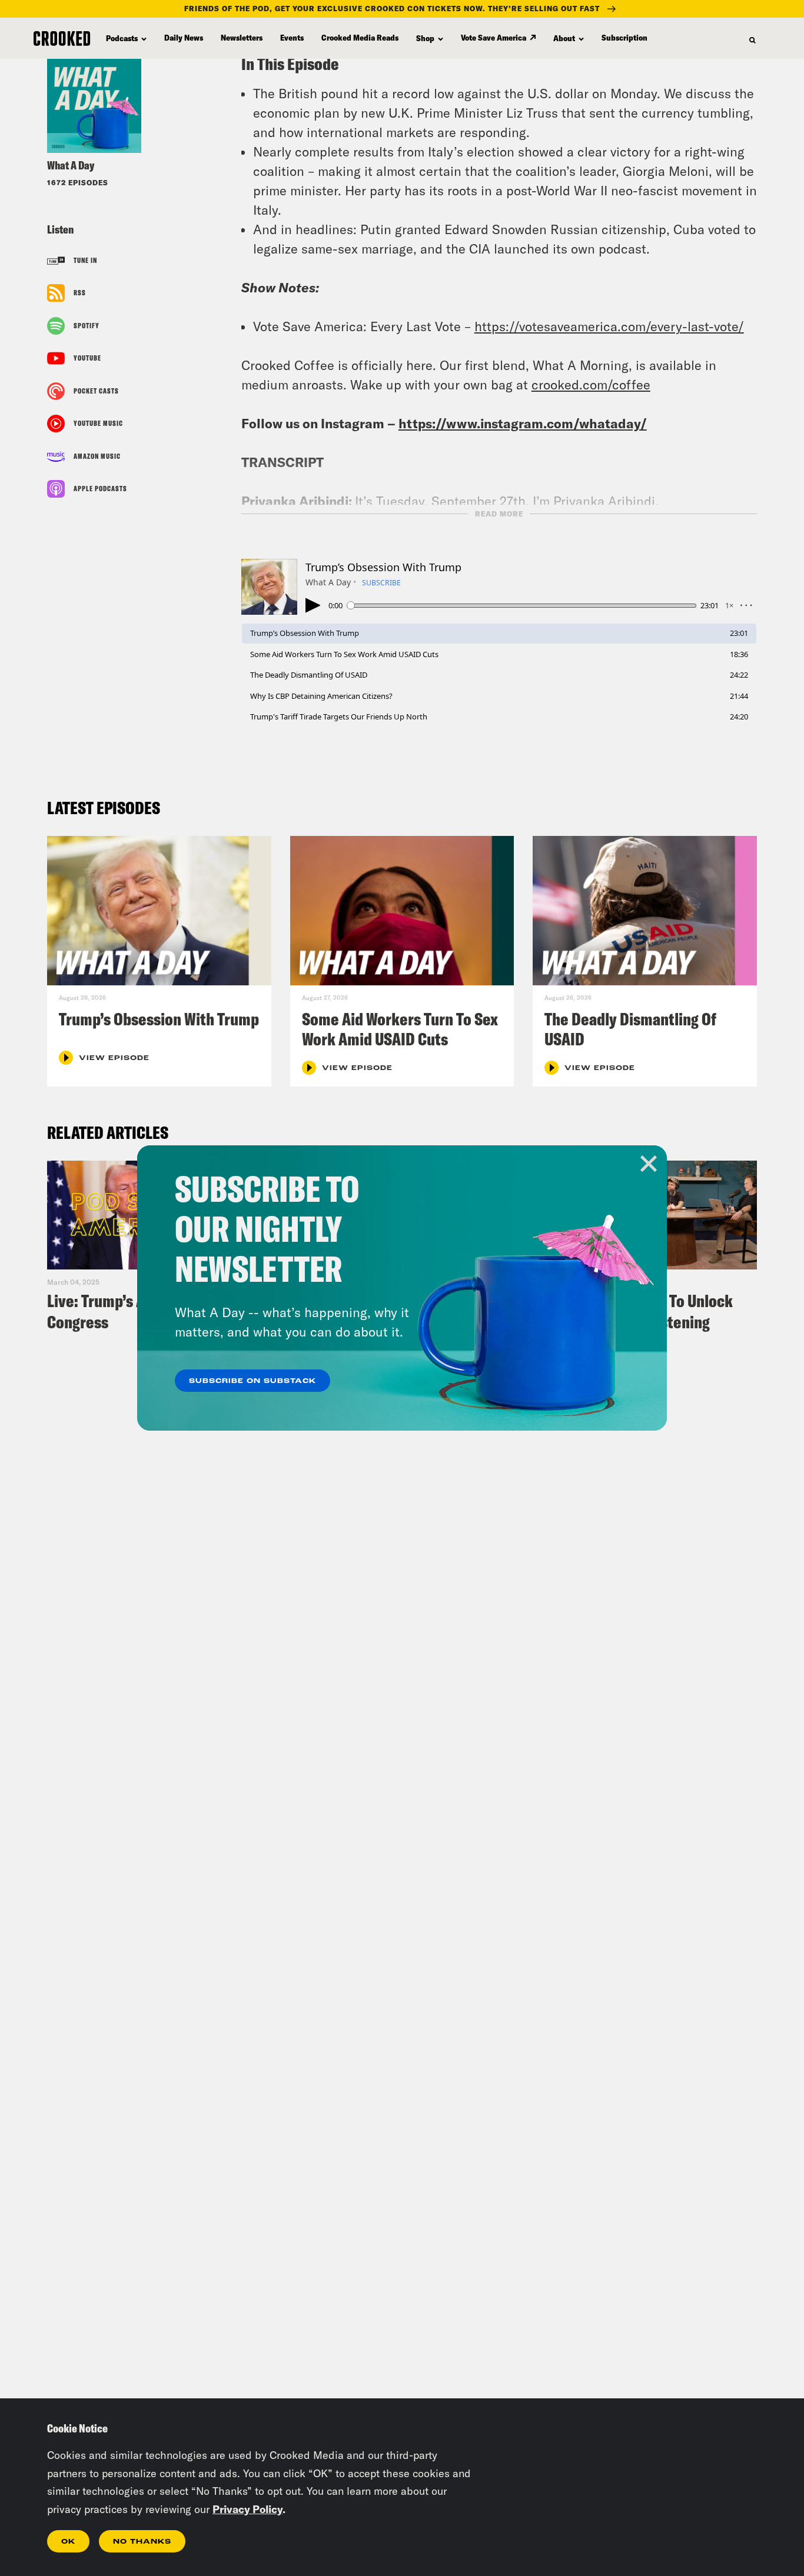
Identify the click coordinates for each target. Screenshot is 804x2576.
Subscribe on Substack (253, 1381)
